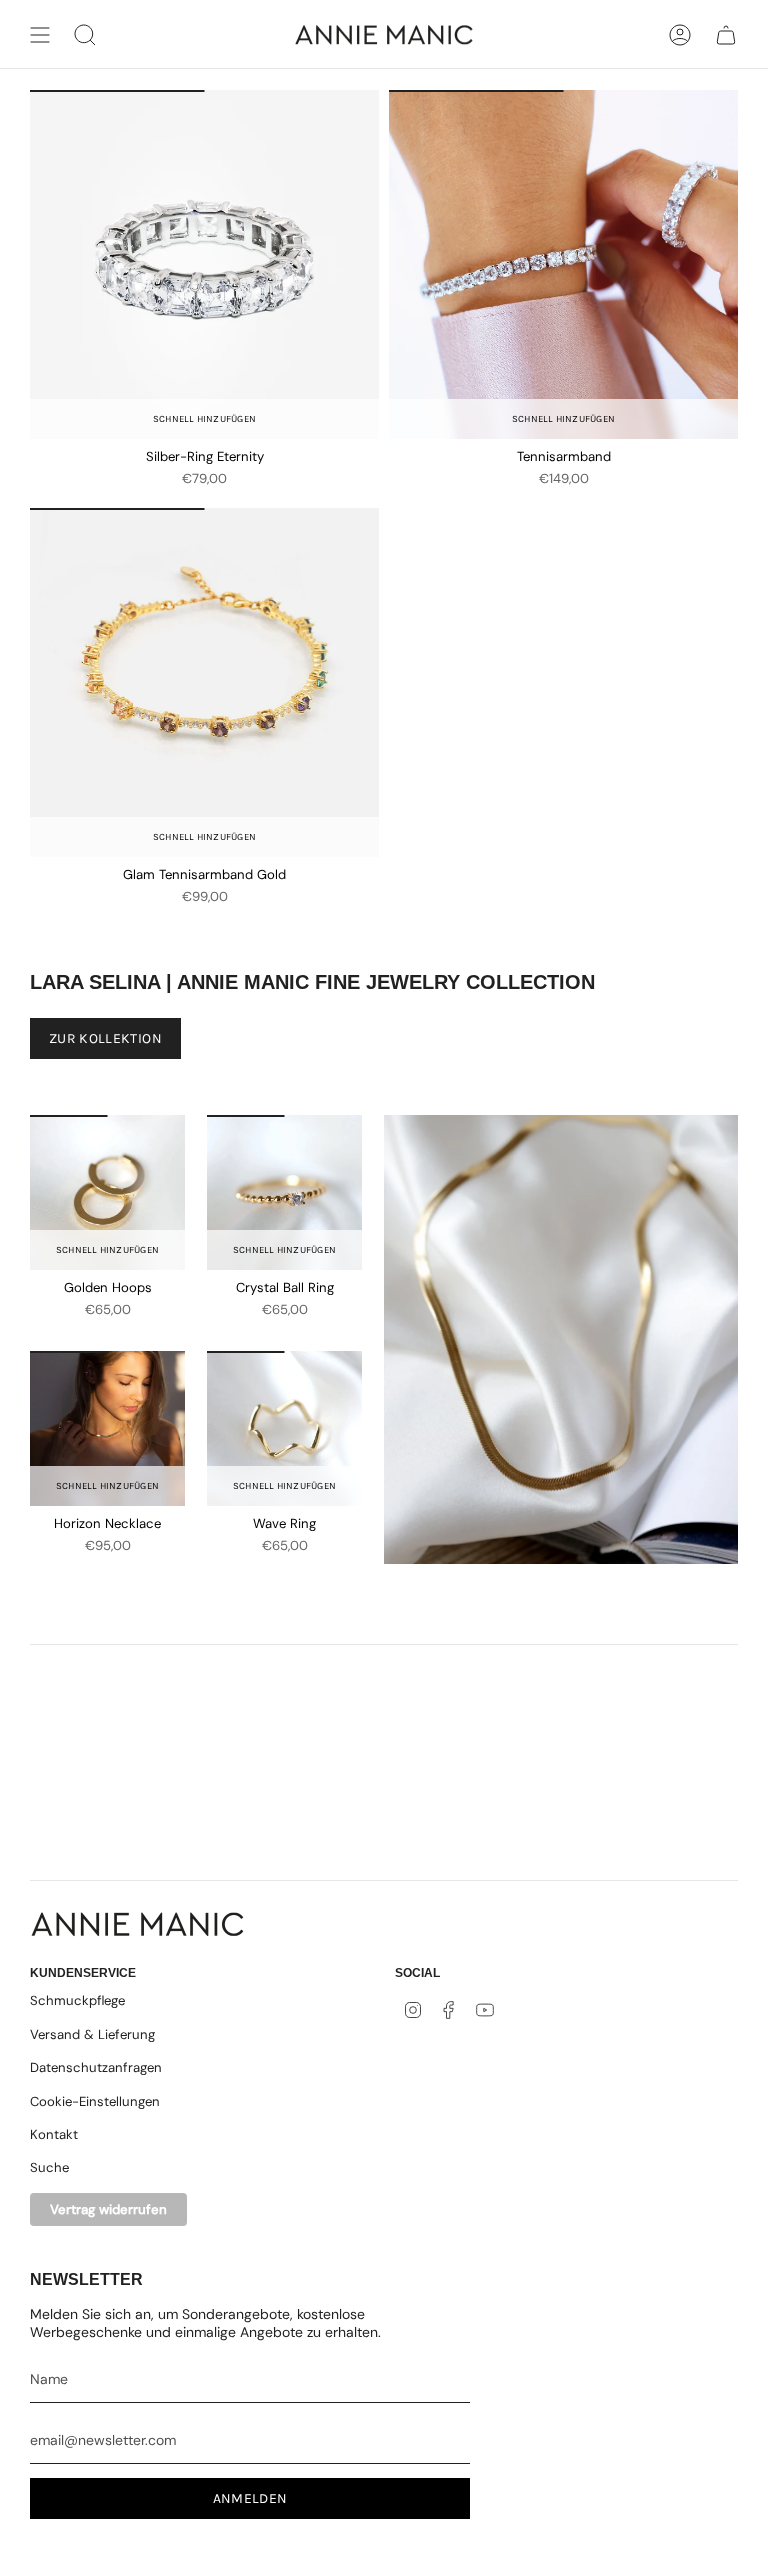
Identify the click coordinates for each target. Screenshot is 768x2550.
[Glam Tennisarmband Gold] (204, 682)
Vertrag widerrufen (108, 2209)
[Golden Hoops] (107, 1192)
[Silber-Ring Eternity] (204, 264)
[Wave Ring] (284, 1428)
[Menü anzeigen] (40, 35)
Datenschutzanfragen (96, 2067)
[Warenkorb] (726, 35)
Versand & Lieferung (92, 2034)
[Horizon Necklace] (107, 1428)
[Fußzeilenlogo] (137, 1924)
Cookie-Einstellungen (95, 2101)
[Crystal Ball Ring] (284, 1192)
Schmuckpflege (77, 2000)
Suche (49, 2167)
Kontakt (54, 2134)
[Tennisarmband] (563, 264)
